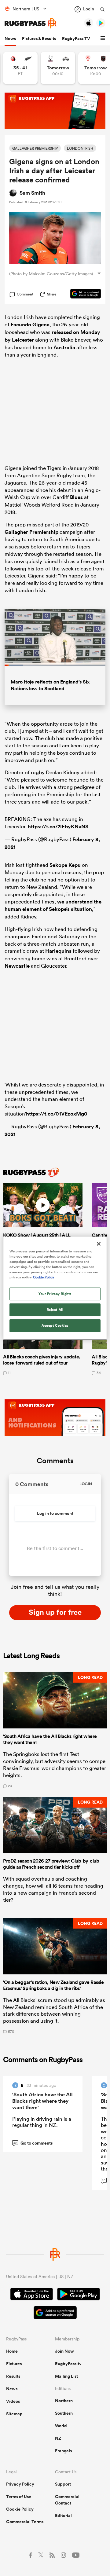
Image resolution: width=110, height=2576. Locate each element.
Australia (64, 347)
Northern (64, 2401)
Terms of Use (19, 2497)
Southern (64, 2413)
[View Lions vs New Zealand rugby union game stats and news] (20, 68)
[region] (55, 1288)
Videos (13, 2401)
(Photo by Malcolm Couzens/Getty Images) (51, 274)
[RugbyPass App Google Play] (79, 2295)
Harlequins (58, 951)
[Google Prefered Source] (82, 294)
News (10, 38)
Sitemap (14, 2414)
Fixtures (14, 2364)
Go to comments (33, 2143)
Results (13, 2376)
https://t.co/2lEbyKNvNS (58, 826)
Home (12, 2351)
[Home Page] (31, 23)
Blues (76, 497)
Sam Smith (32, 193)
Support (63, 2484)
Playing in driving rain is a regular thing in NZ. (42, 2122)
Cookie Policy (20, 2509)
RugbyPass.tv (68, 2364)
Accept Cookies (55, 1325)
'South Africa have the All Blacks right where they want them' (42, 2101)
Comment (25, 294)
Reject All (55, 1310)
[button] (104, 38)
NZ (58, 2438)
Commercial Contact (67, 2500)
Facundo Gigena (30, 324)
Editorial (63, 2516)
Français (63, 2451)
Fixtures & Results (39, 38)
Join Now (64, 2351)
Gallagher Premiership (31, 532)
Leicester (23, 340)
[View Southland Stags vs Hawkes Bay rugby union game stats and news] (58, 68)
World (61, 2426)
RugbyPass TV (76, 38)
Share (52, 294)
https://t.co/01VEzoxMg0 (57, 1114)
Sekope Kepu (65, 865)
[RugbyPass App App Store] (32, 2295)
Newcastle (17, 966)
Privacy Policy (20, 2484)
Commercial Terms (25, 2522)
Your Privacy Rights (55, 1294)
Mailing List (66, 2376)
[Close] (99, 1244)
